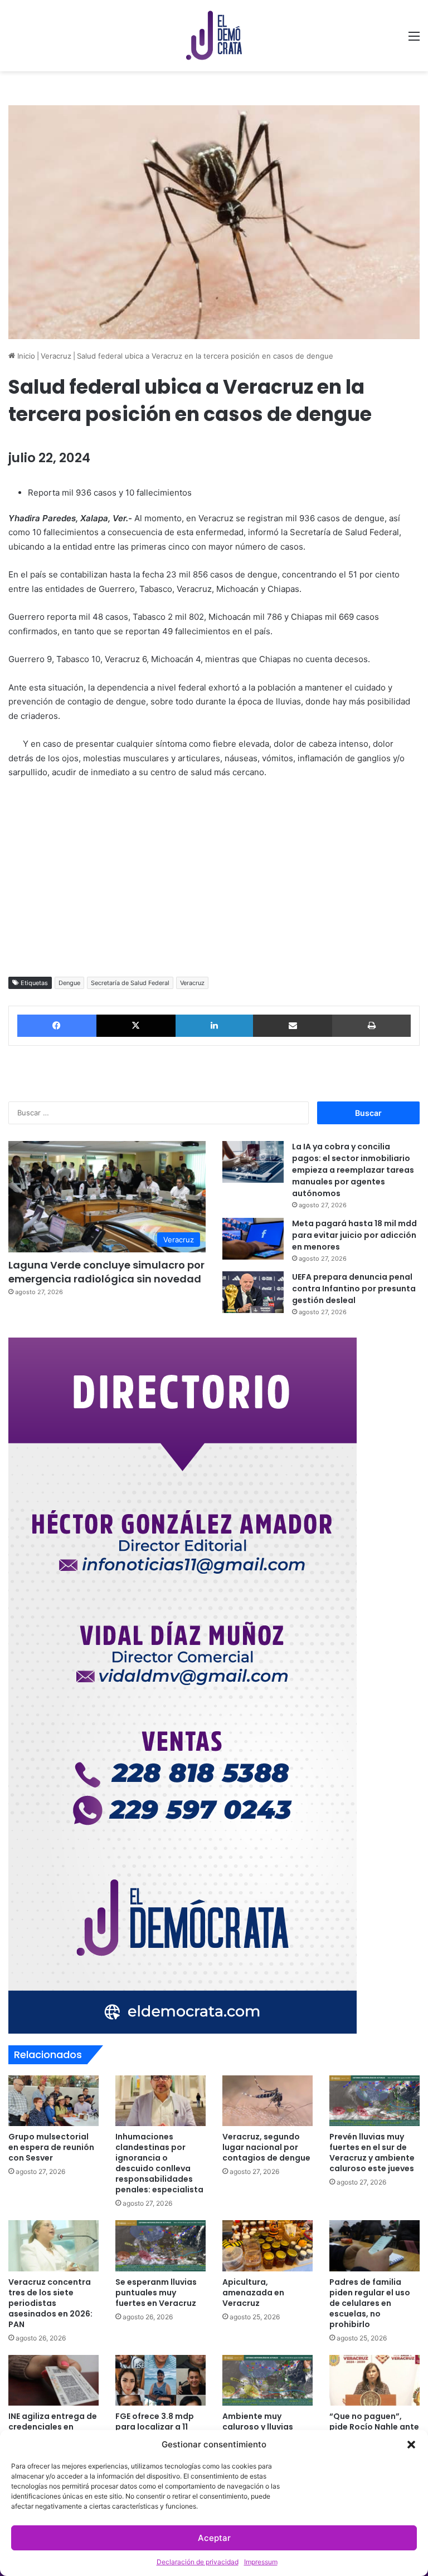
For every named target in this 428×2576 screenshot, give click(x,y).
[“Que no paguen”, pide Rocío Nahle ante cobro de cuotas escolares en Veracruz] (374, 2380)
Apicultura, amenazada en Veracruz (253, 2293)
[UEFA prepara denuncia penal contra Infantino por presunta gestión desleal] (253, 1292)
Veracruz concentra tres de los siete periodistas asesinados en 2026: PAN (50, 2303)
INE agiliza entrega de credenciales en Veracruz (53, 2427)
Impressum (261, 2562)
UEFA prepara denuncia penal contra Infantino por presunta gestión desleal (354, 1289)
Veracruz (56, 356)
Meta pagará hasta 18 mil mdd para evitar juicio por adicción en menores (354, 1235)
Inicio (25, 356)
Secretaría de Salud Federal (130, 983)
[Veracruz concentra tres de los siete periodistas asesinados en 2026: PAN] (53, 2246)
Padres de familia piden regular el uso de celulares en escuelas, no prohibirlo (370, 2303)
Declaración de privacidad (198, 2562)
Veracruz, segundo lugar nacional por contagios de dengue (266, 2147)
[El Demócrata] (214, 36)
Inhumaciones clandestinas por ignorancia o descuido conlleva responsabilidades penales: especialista (159, 2163)
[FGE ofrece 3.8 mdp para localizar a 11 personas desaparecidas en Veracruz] (160, 2380)
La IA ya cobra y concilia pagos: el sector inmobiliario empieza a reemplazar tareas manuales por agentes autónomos (353, 1170)
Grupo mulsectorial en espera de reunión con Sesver (51, 2147)
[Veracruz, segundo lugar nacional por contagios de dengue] (267, 2101)
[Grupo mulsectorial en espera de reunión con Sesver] (53, 2101)
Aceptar (214, 2538)
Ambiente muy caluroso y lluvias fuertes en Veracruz (263, 2427)
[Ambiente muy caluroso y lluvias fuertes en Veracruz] (267, 2380)
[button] (411, 2445)
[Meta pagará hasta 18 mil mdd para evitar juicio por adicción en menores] (253, 1239)
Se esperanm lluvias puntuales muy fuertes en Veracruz (156, 2293)
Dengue (69, 983)
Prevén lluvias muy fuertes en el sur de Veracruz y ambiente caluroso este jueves (372, 2153)
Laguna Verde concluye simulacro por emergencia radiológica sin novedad (106, 1272)
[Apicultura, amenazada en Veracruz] (267, 2246)
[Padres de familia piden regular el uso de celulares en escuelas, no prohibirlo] (374, 2246)
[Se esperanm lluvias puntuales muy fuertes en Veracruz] (160, 2246)
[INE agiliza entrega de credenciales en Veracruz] (53, 2380)
